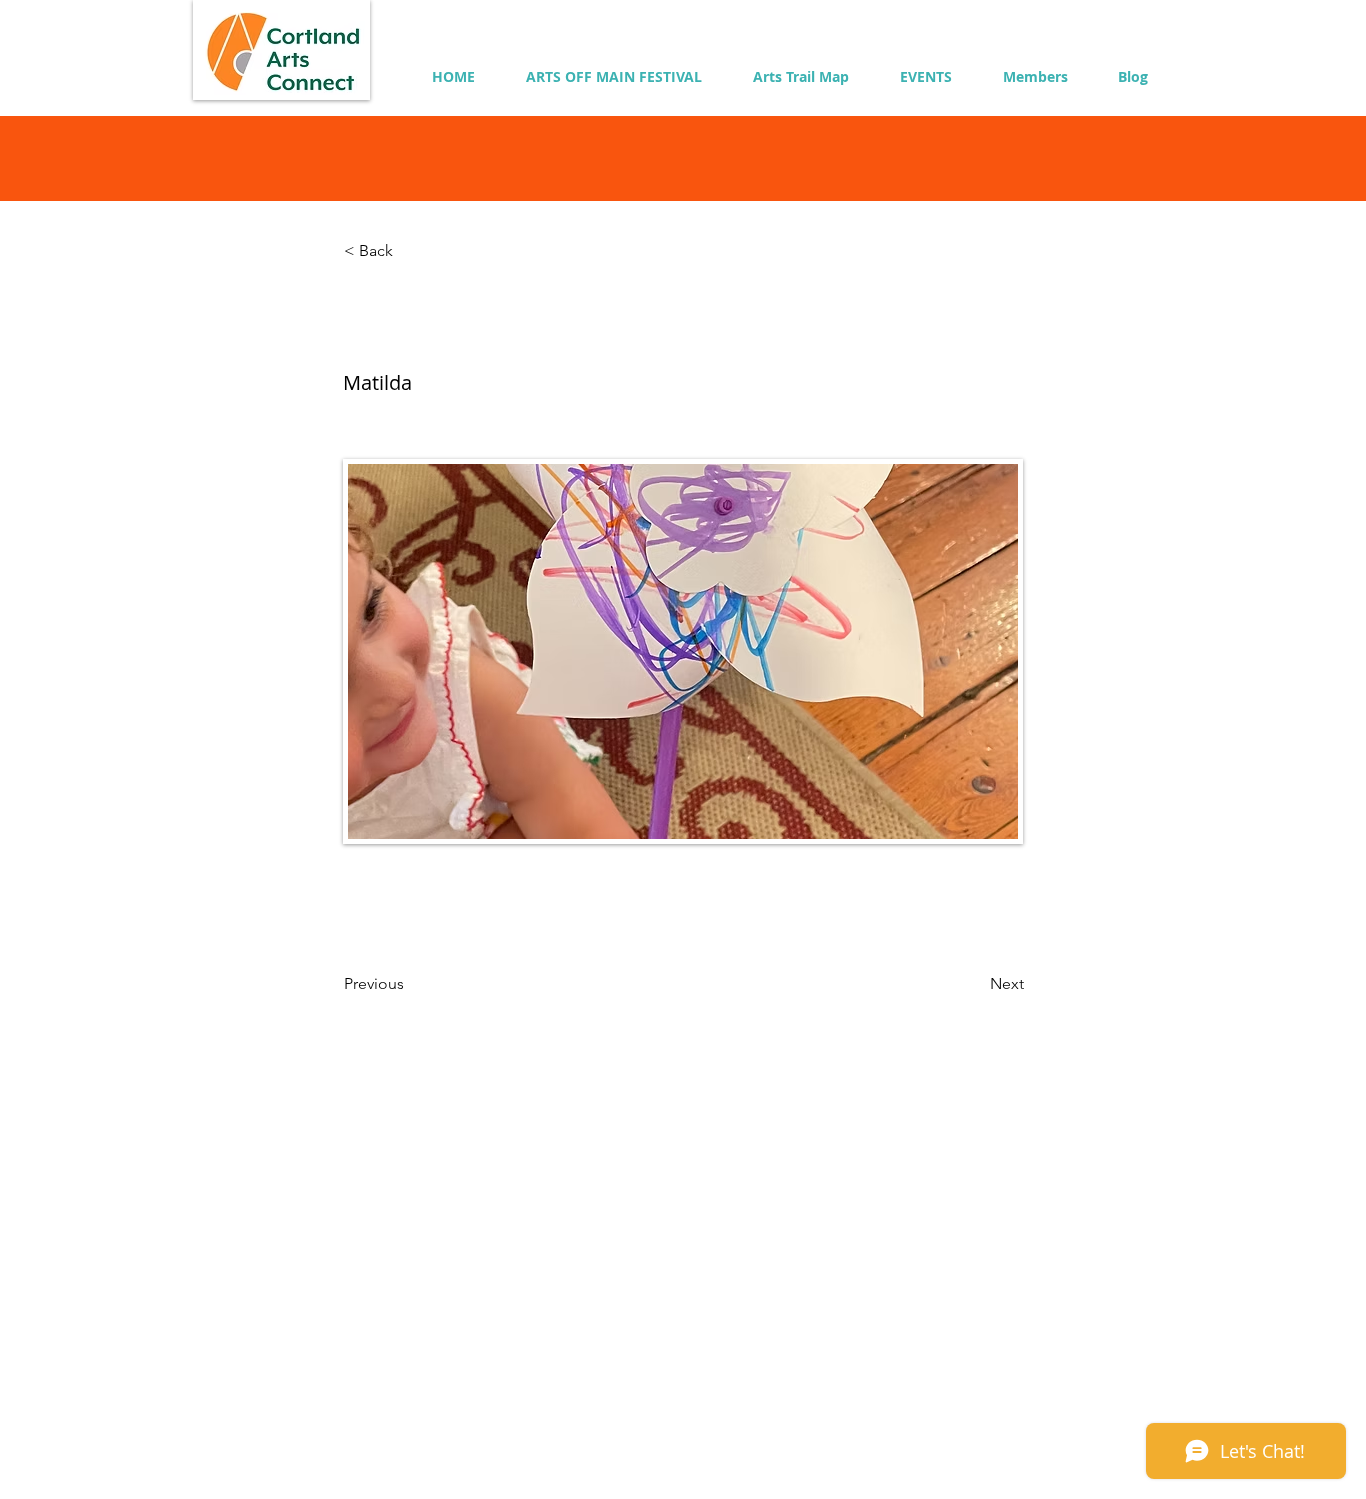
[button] (1035, 76)
